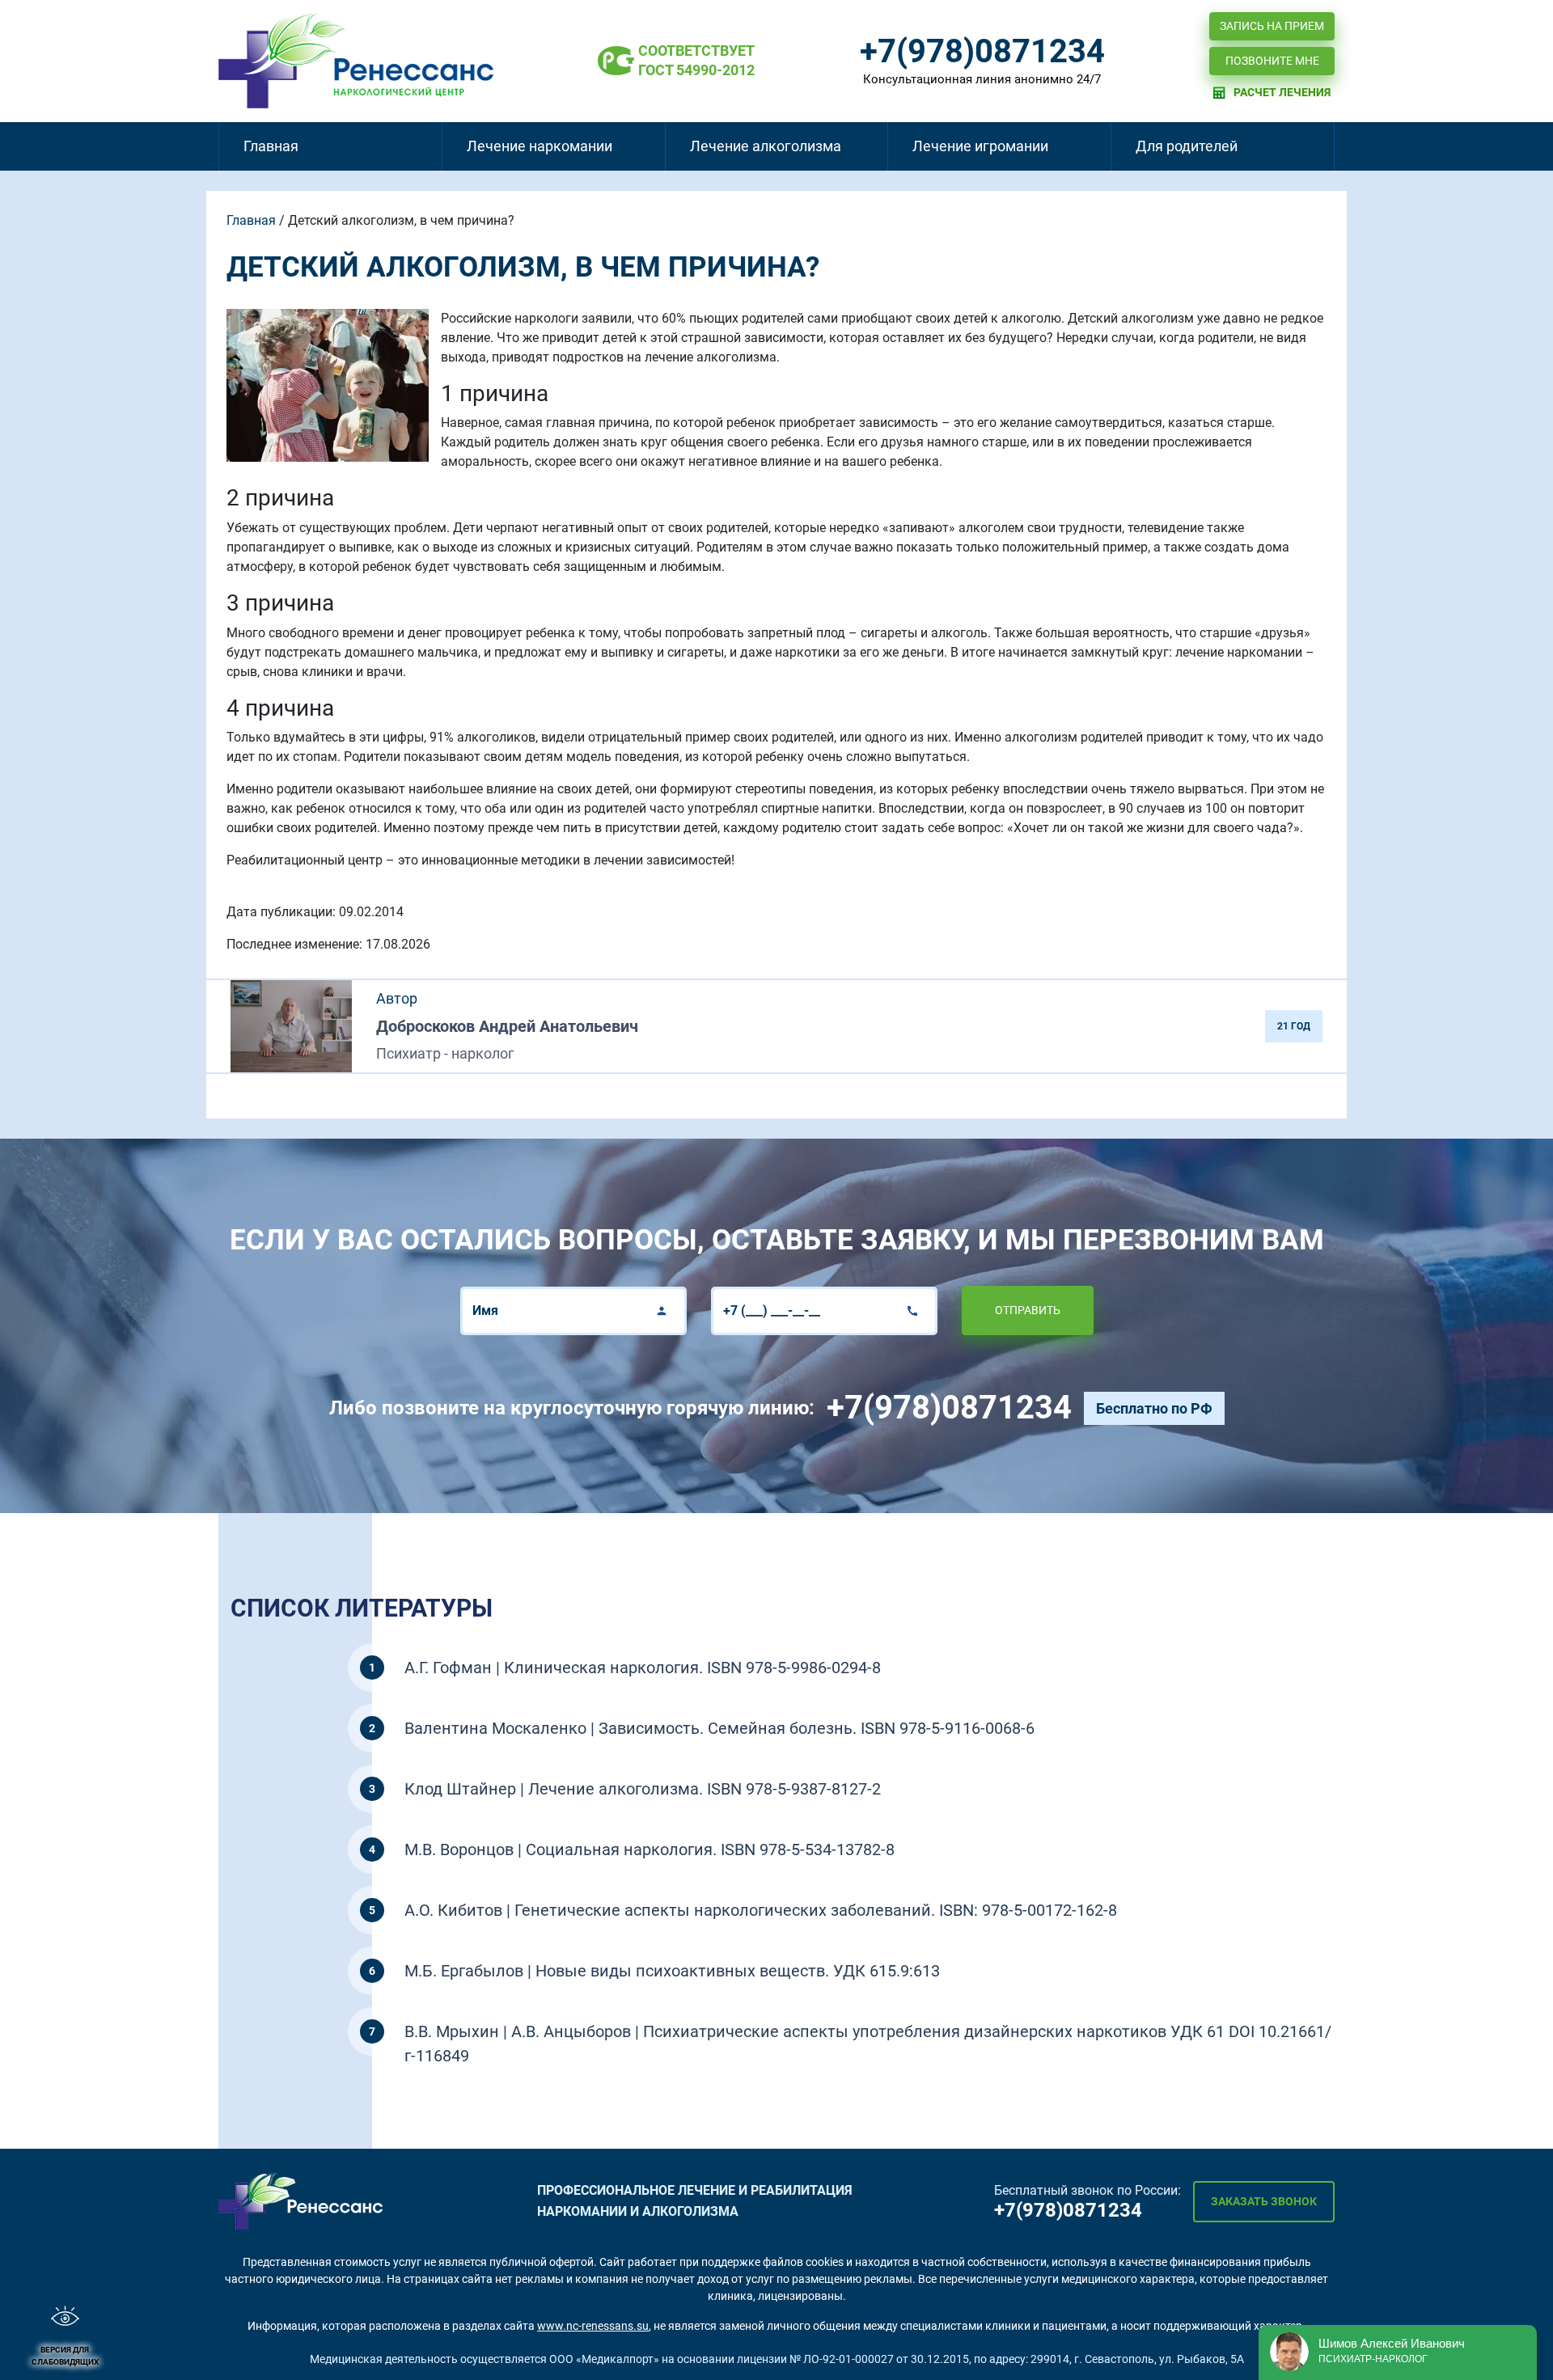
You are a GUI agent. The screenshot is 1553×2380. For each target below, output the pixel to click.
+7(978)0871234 (982, 52)
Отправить (1028, 1310)
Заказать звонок (1264, 2201)
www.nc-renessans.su (593, 2326)
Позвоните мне (1272, 61)
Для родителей (1187, 146)
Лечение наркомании (540, 146)
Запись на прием (1272, 26)
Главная (271, 146)
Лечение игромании (980, 146)
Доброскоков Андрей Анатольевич (507, 1026)
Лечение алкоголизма (766, 146)
